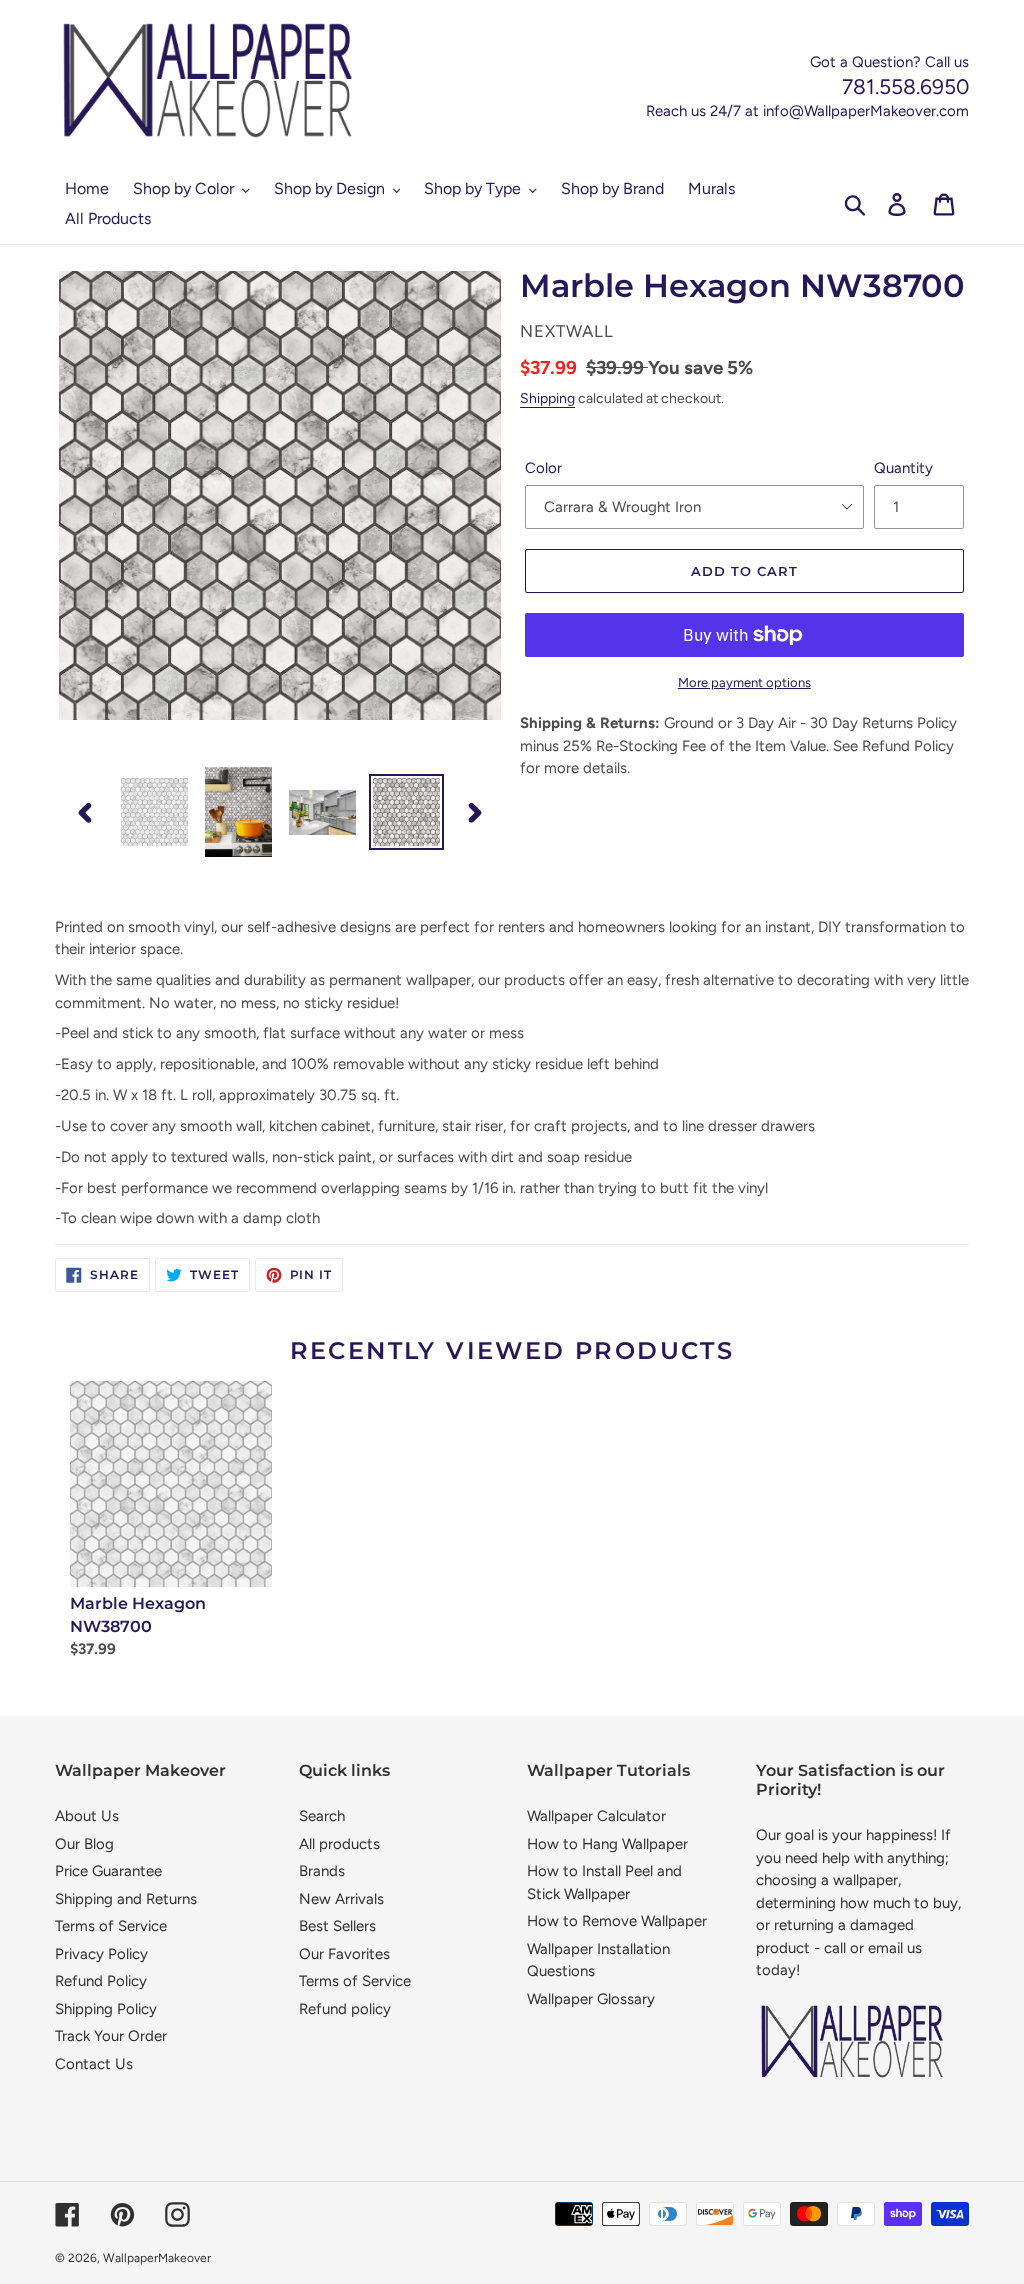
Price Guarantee (108, 1871)
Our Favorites (344, 1954)
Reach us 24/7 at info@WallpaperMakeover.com (807, 111)
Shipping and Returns (126, 1899)
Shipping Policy (106, 2009)
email (885, 1948)
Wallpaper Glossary (591, 1999)
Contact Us (94, 2064)
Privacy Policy (101, 1954)
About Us (87, 1816)
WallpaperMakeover (157, 2258)
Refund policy (345, 2009)
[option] (155, 812)
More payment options (744, 682)
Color (543, 468)
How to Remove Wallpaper (617, 1921)
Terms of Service (111, 1926)
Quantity (903, 468)
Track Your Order (111, 2036)
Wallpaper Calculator (596, 1816)
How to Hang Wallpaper (607, 1844)
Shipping (547, 398)
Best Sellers (337, 1926)
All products (339, 1844)
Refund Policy (101, 1981)
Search (322, 1816)
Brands (322, 1871)
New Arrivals (341, 1899)
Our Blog (84, 1844)
